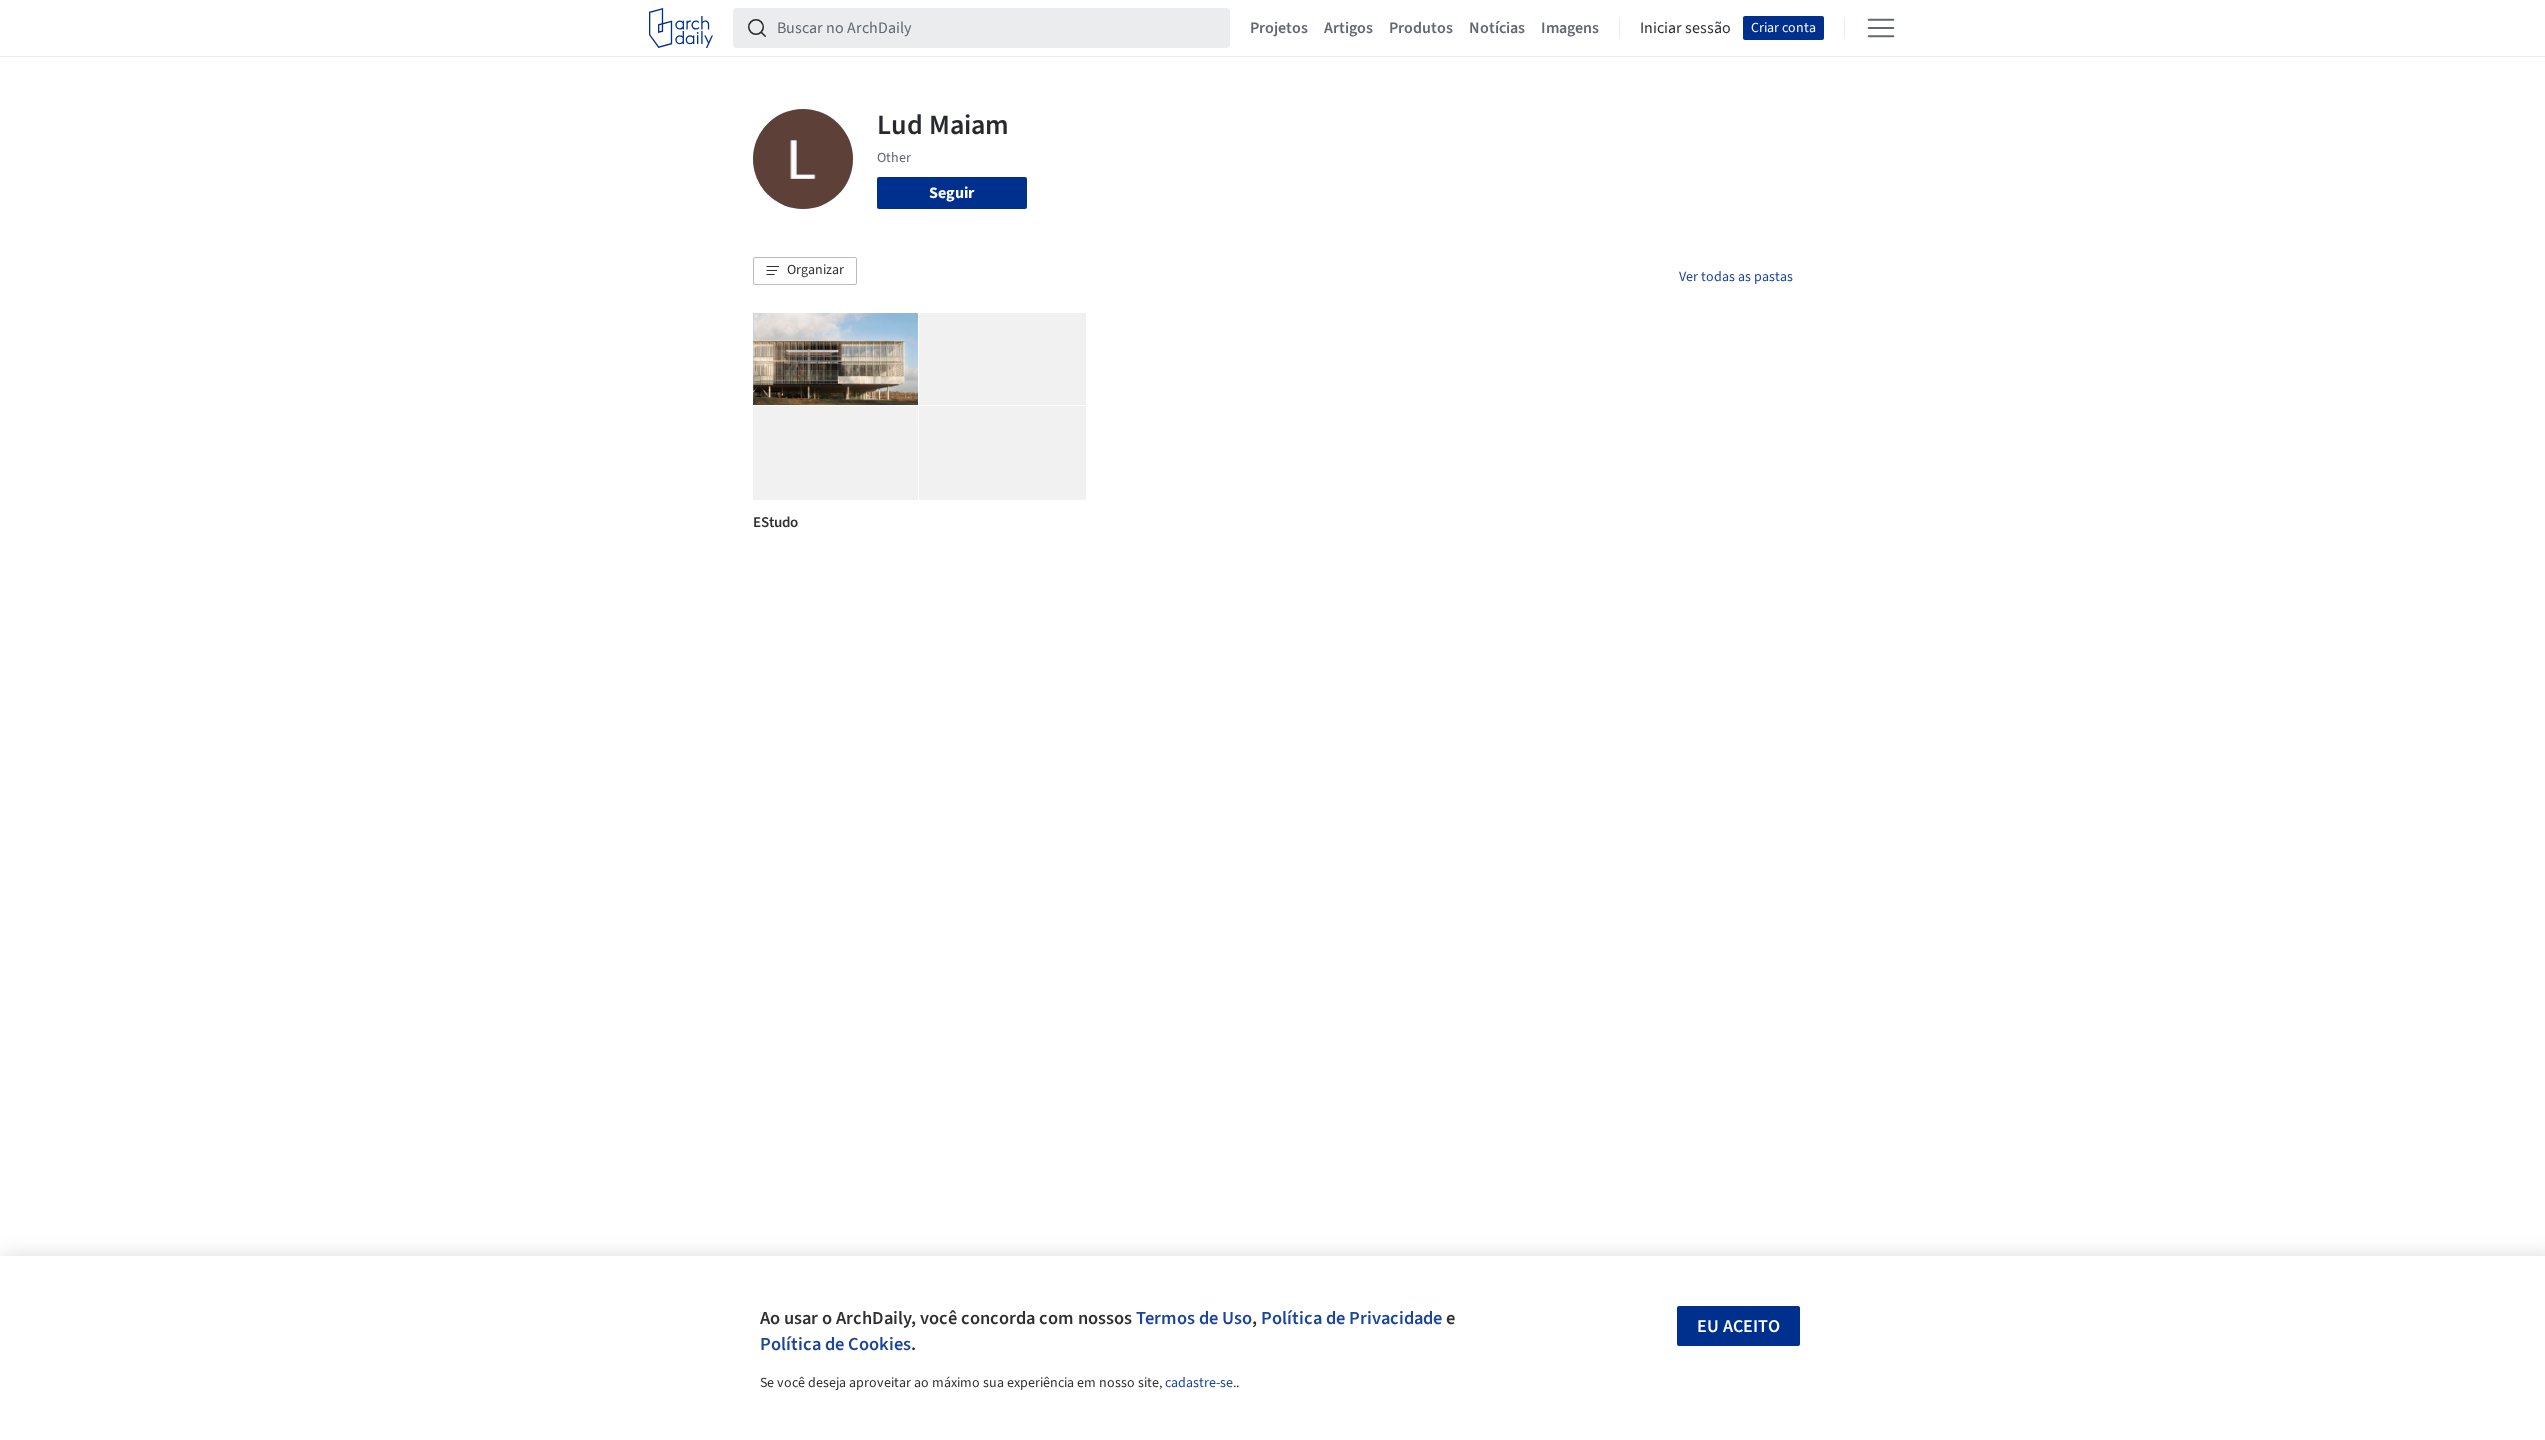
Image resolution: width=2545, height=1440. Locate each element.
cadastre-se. (1200, 1383)
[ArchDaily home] (681, 28)
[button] (805, 271)
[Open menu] (1881, 28)
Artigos (1348, 28)
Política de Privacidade (1351, 1318)
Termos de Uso (1194, 1318)
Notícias (1497, 28)
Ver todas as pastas (1736, 277)
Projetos (1279, 28)
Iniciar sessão (1685, 28)
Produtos (1421, 28)
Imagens (1570, 28)
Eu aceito (1738, 1326)
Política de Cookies (835, 1344)
